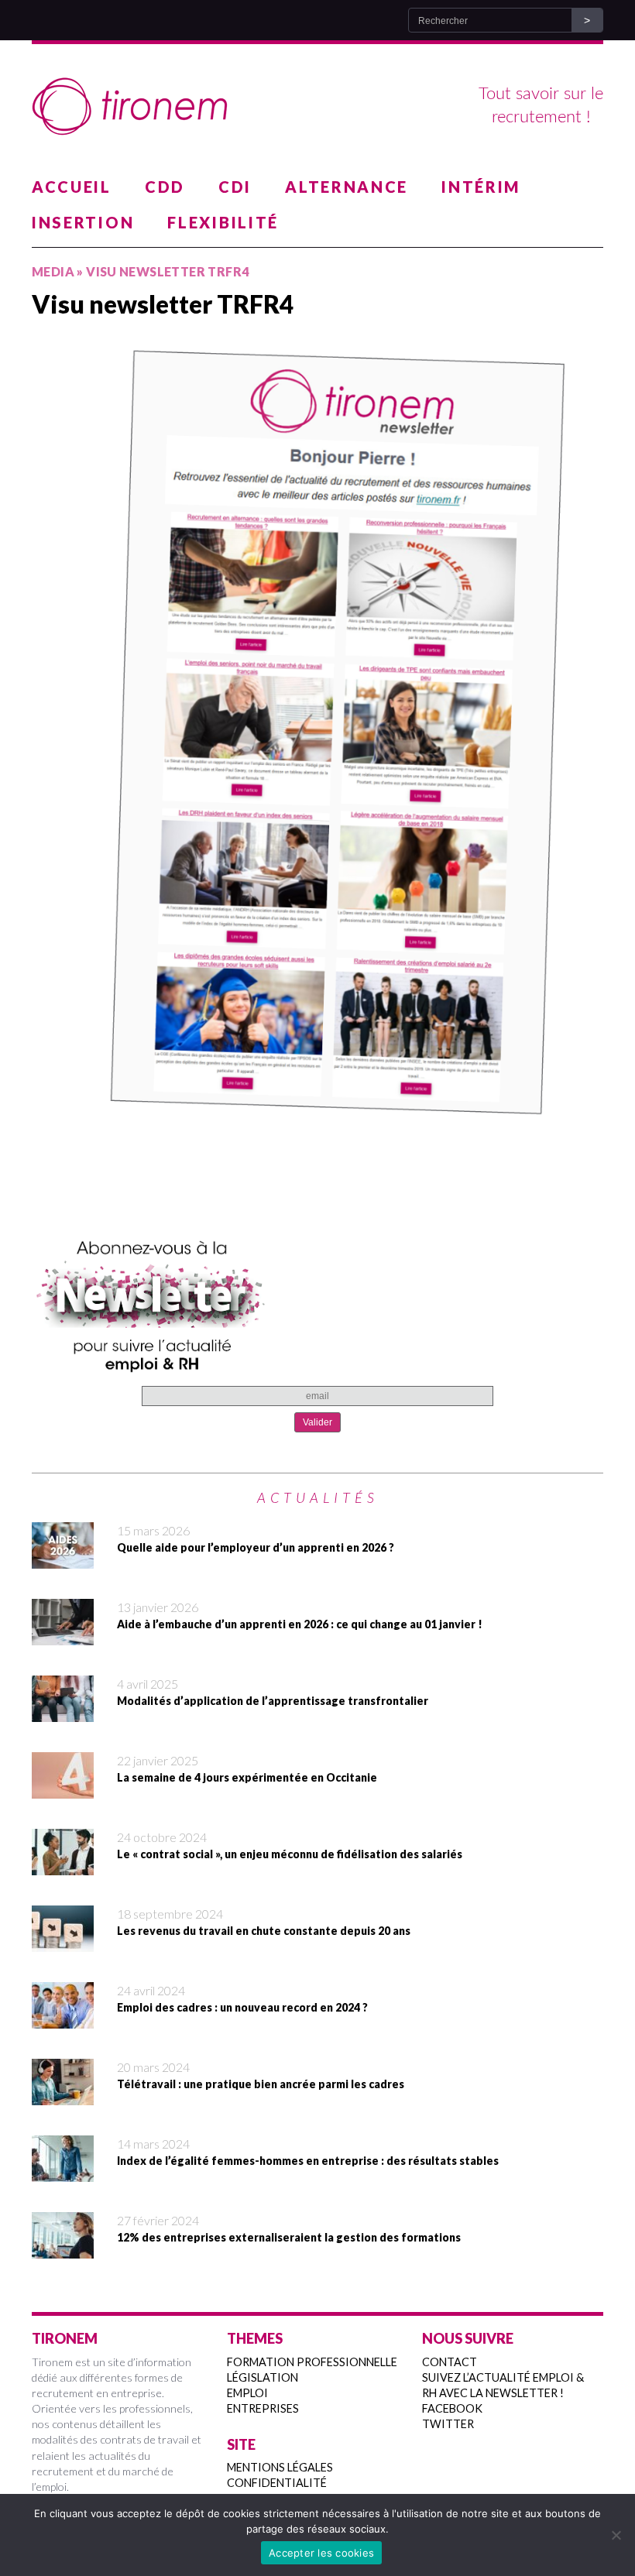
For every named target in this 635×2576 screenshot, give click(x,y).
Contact (450, 2362)
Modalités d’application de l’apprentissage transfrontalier (273, 1701)
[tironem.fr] (317, 107)
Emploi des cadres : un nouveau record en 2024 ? (242, 2007)
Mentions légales (280, 2467)
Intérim (481, 187)
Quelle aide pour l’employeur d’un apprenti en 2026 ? (256, 1547)
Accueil (72, 187)
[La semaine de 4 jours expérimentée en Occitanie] (63, 1789)
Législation (263, 2377)
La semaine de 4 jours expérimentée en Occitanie (247, 1777)
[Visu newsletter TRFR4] (317, 740)
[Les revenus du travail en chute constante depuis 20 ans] (63, 1942)
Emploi (247, 2393)
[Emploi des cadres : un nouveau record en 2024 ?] (63, 2019)
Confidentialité (277, 2483)
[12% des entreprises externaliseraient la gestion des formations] (63, 2248)
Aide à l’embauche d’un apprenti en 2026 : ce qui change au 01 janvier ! (300, 1624)
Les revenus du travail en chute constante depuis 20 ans (264, 1931)
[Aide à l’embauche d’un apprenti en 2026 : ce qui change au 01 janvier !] (63, 1635)
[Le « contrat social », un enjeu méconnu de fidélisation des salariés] (63, 1865)
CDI (235, 187)
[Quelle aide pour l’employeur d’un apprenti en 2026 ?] (63, 1559)
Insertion (83, 222)
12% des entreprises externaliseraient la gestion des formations (289, 2237)
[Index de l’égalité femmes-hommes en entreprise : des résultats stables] (63, 2172)
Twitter (448, 2424)
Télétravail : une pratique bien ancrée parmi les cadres (261, 2084)
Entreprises (263, 2408)
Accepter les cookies (321, 2553)
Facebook (452, 2408)
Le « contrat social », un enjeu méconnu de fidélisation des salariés (290, 1854)
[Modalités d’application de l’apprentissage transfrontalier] (63, 1712)
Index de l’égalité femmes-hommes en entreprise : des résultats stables (308, 2161)
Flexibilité (223, 222)
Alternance (347, 187)
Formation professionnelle (312, 2362)
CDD (165, 187)
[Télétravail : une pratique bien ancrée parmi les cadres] (63, 2095)
